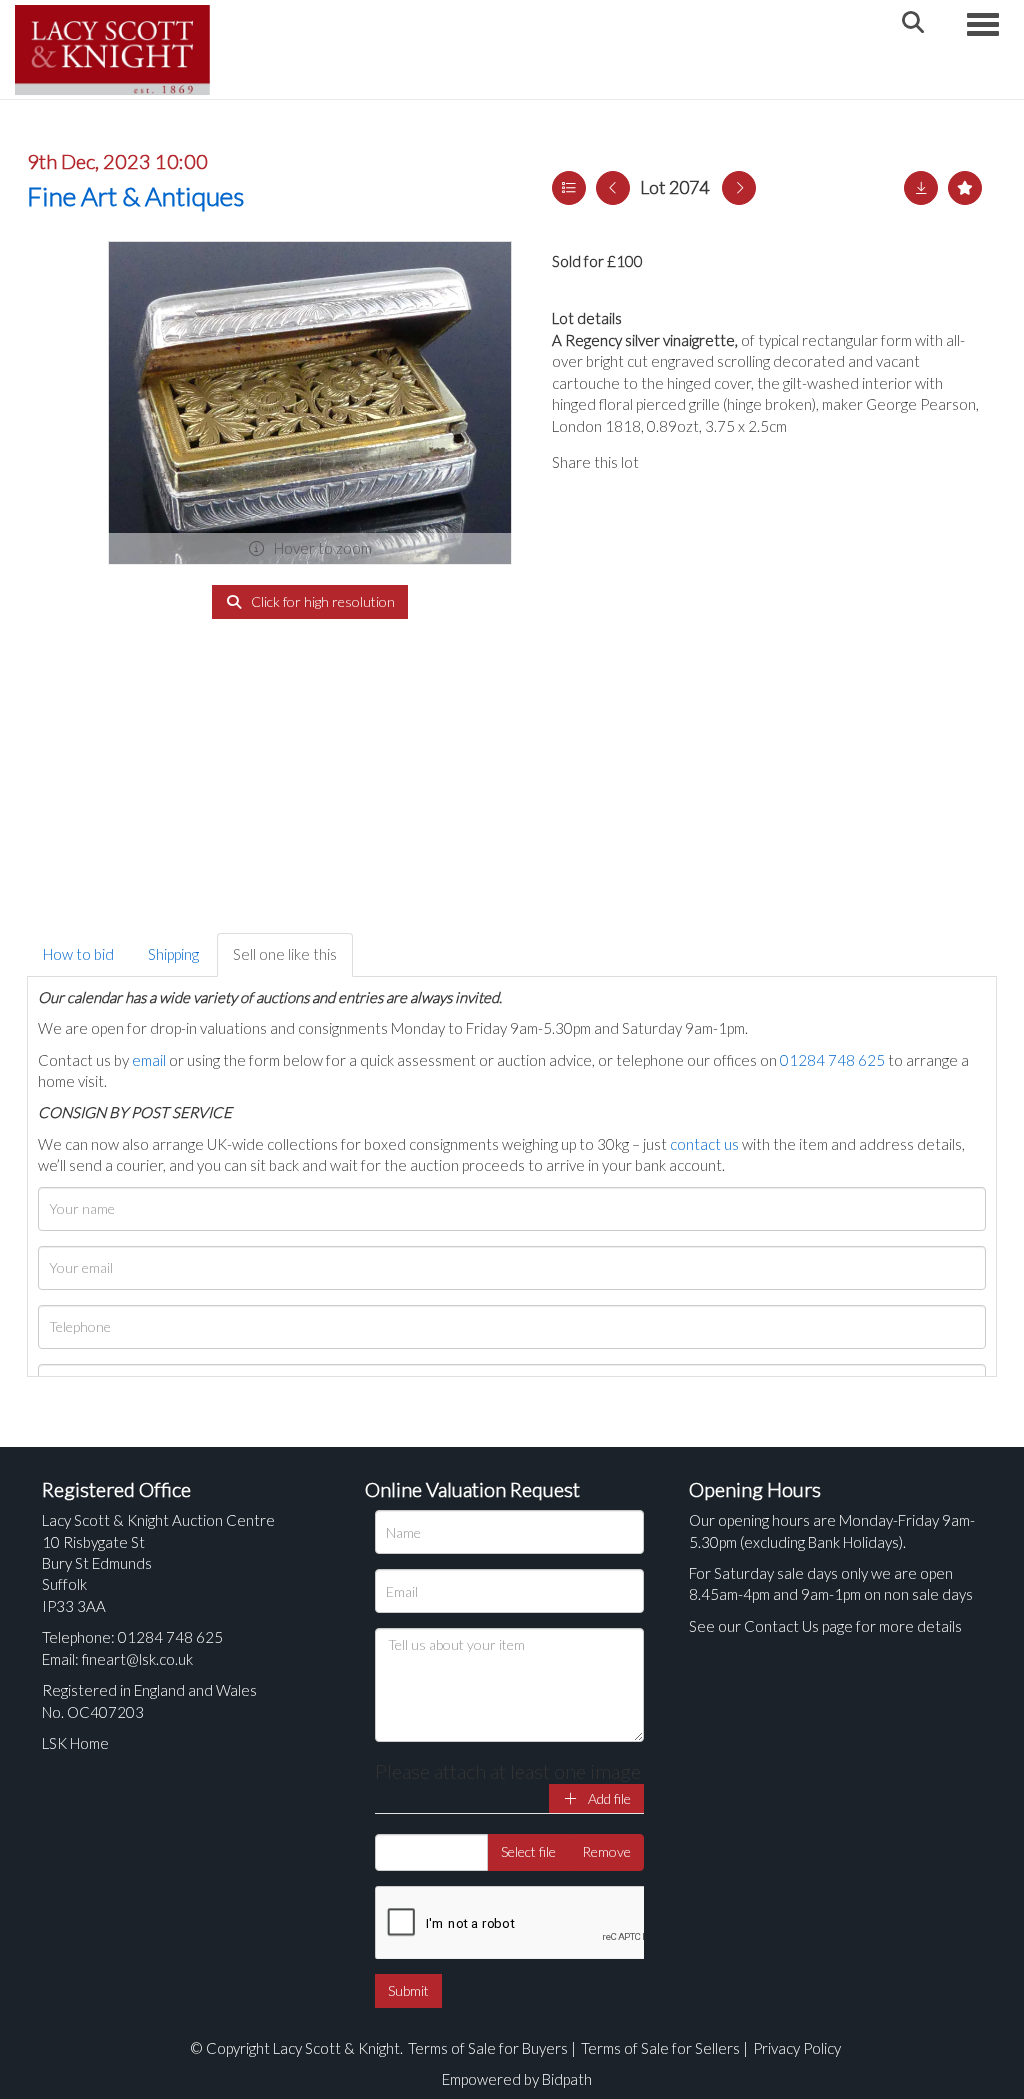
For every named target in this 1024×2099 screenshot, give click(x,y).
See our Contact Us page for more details (825, 1626)
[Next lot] (739, 188)
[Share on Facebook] (671, 462)
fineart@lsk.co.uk (137, 1659)
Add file (608, 1798)
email (149, 1060)
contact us (704, 1144)
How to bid (78, 954)
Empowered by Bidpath (517, 2079)
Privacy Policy (797, 2048)
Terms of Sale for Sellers (660, 2048)
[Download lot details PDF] (921, 188)
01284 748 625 (832, 1060)
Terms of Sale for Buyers (488, 2048)
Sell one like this (285, 954)
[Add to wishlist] (965, 188)
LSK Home (75, 1743)
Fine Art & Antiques (135, 196)
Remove (606, 1851)
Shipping (173, 954)
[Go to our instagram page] (752, 462)
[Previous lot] (613, 188)
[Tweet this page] (711, 462)
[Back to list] (569, 188)
